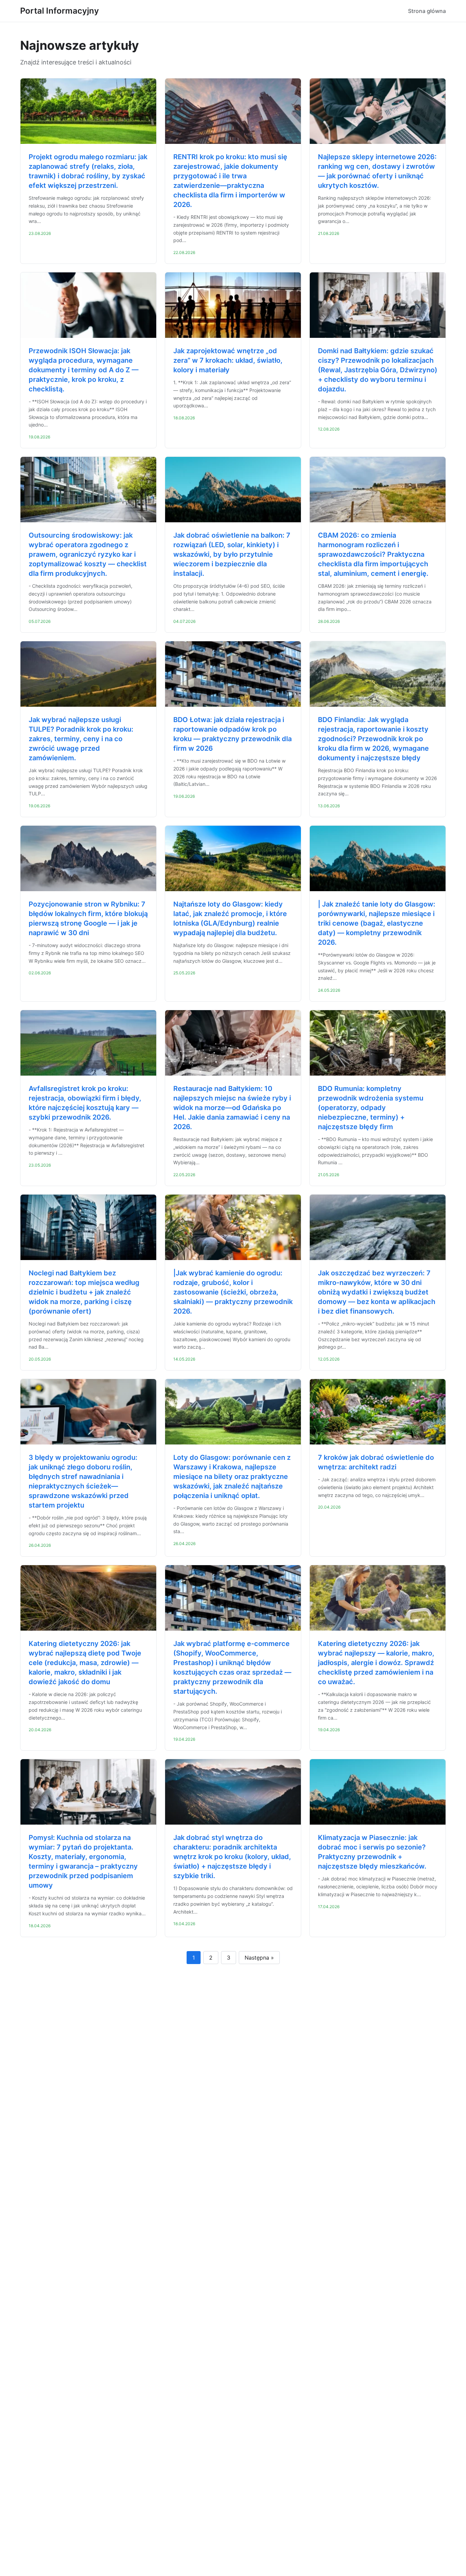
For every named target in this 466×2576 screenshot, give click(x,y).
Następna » (259, 1958)
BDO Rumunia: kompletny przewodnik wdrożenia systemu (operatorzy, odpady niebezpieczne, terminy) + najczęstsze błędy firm (371, 1108)
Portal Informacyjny (60, 11)
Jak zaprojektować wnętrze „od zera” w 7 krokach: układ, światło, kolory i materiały (228, 360)
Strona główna (427, 11)
